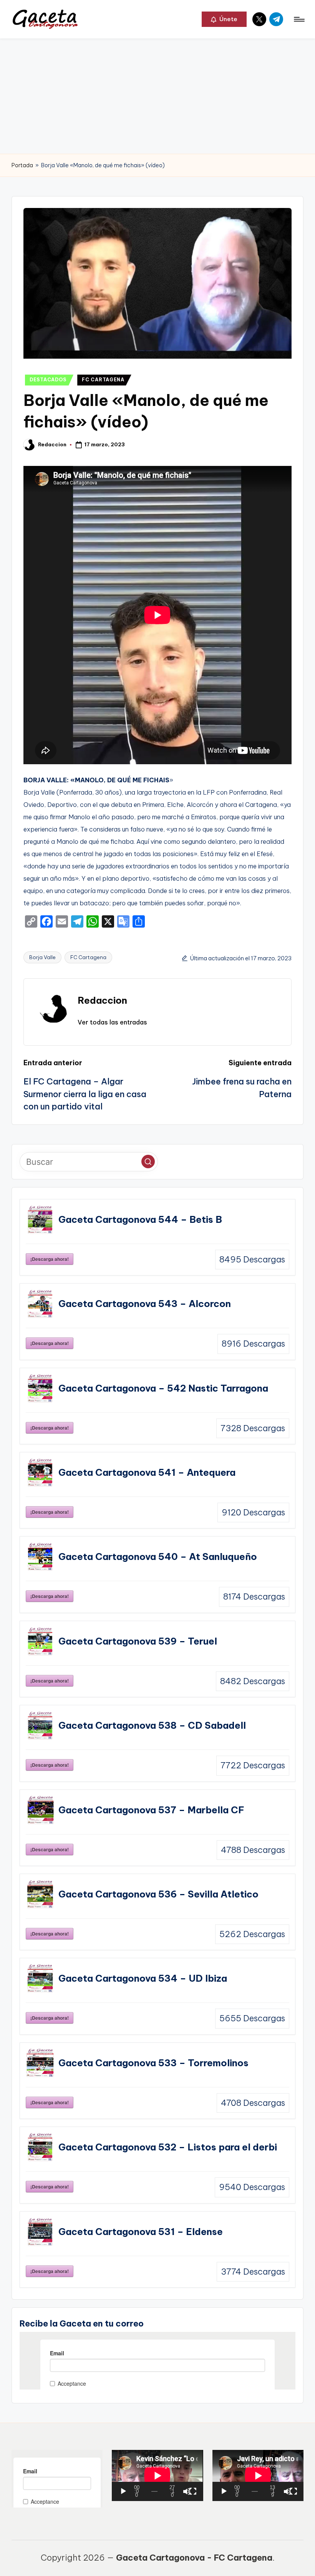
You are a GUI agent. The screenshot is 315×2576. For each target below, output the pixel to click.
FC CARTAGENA (103, 380)
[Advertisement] (157, 96)
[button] (224, 19)
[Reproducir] (123, 2491)
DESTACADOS (48, 380)
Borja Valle (42, 957)
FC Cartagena (88, 957)
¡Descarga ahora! (50, 1259)
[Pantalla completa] (193, 2491)
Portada (22, 165)
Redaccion (102, 1000)
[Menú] (299, 19)
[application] (157, 2475)
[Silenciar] (187, 2491)
